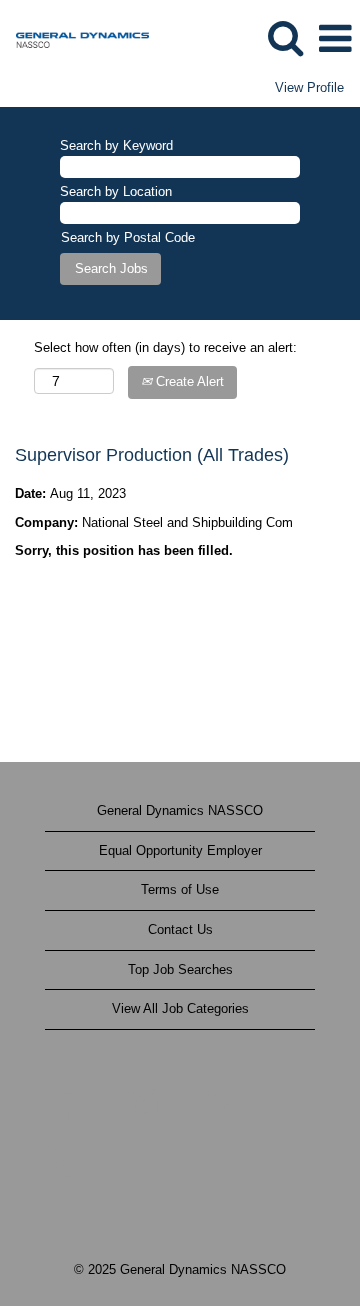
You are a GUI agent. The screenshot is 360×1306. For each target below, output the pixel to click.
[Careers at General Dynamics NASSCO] (75, 37)
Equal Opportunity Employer (180, 850)
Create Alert (188, 381)
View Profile (309, 87)
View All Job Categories (180, 1008)
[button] (335, 38)
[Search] (285, 37)
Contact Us (180, 929)
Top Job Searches (180, 969)
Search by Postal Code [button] (128, 237)
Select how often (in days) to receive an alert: (165, 347)
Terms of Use (180, 889)
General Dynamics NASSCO (180, 810)
